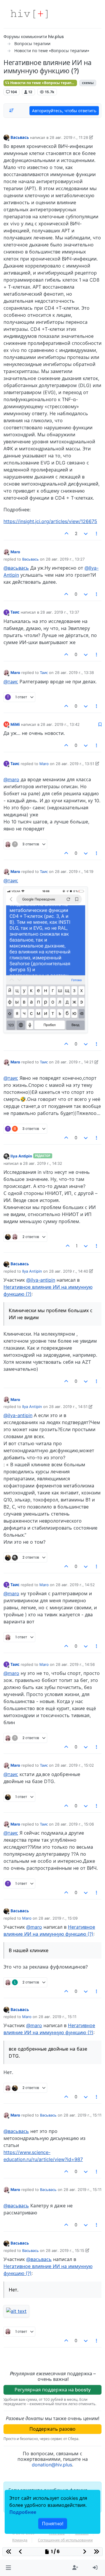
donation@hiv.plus (52, 2465)
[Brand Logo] (29, 14)
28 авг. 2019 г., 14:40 (69, 1271)
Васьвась (20, 137)
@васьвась (16, 568)
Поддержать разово (52, 2429)
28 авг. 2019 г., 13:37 (60, 612)
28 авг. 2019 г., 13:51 (75, 764)
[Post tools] (97, 534)
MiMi (15, 724)
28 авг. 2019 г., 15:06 (74, 1824)
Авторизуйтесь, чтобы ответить (64, 111)
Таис (15, 612)
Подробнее (23, 2512)
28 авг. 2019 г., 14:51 (68, 1407)
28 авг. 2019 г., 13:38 (74, 672)
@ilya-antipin (41, 1280)
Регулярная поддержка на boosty (53, 2390)
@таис (11, 682)
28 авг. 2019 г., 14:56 (75, 1664)
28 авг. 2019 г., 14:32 (43, 1163)
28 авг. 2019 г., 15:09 (58, 1918)
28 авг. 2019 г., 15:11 (57, 2017)
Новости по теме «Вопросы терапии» (43, 83)
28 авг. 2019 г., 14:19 (74, 871)
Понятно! (53, 2524)
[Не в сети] (6, 137)
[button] (8, 2568)
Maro (15, 552)
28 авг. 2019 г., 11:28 (69, 137)
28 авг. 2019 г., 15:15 (65, 2250)
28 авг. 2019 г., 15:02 (74, 1765)
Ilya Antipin (21, 1156)
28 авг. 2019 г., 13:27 (65, 559)
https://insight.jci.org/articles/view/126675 (50, 521)
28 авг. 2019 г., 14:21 (74, 1062)
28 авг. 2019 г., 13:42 (60, 724)
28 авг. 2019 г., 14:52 (75, 1585)
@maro (11, 779)
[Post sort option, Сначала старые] (11, 110)
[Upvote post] (67, 534)
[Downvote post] (86, 534)
